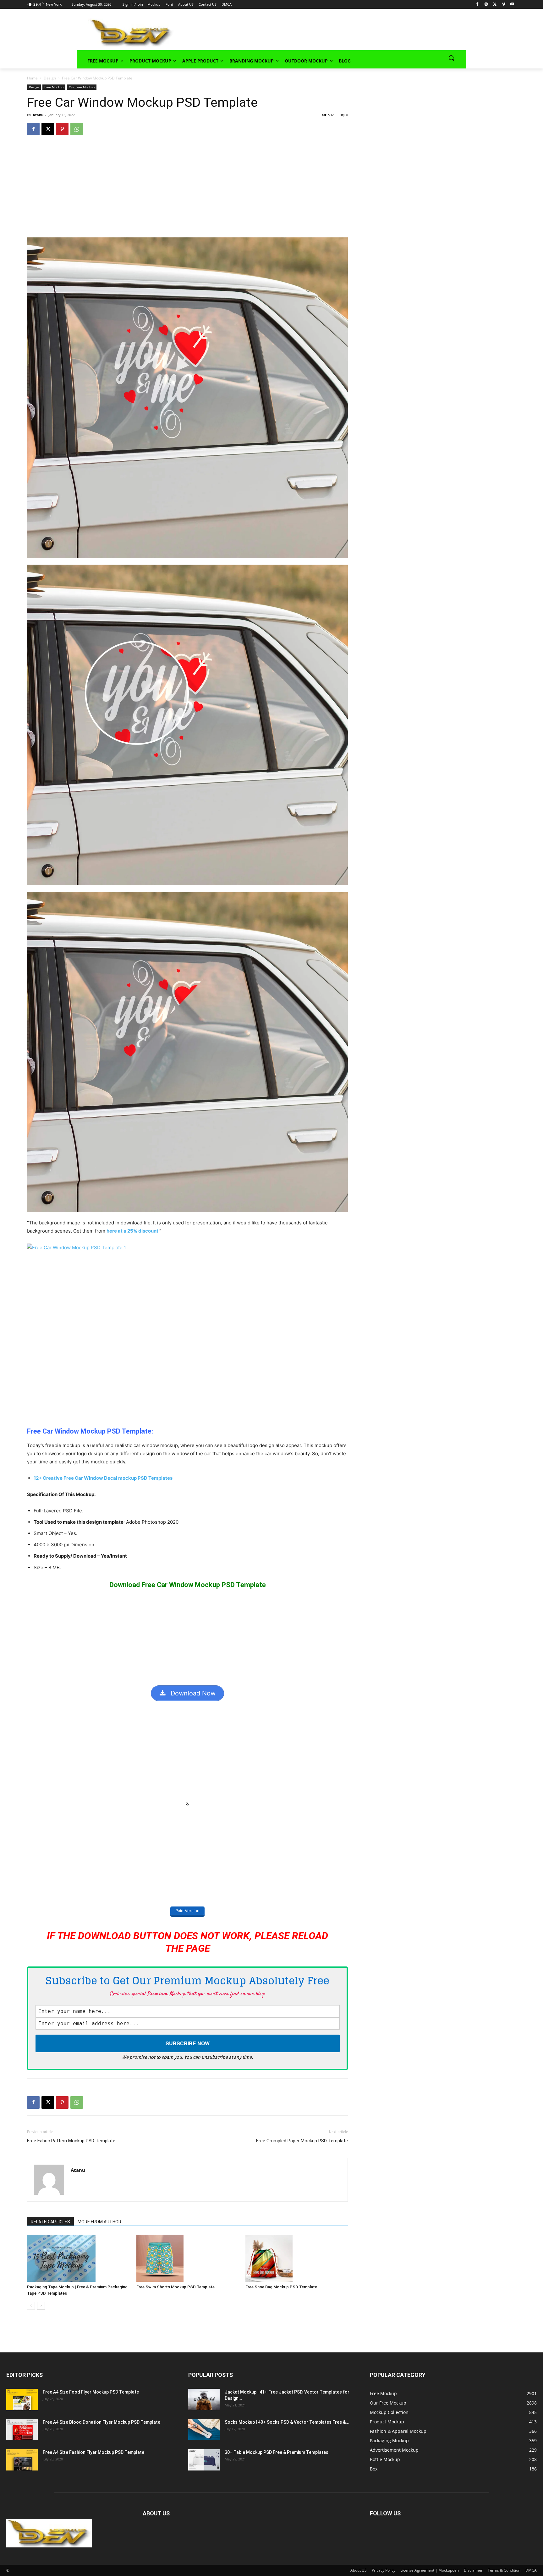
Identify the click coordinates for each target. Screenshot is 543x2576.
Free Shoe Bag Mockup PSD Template (281, 2287)
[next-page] (41, 2306)
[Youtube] (512, 5)
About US (359, 2570)
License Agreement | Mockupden (430, 2570)
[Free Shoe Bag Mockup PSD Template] (297, 2258)
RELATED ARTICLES (50, 2222)
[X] (495, 5)
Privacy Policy (384, 2570)
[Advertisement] (311, 32)
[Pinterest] (62, 129)
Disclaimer (473, 2570)
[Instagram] (486, 5)
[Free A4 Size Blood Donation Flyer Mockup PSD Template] (22, 2430)
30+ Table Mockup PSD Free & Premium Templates (277, 2452)
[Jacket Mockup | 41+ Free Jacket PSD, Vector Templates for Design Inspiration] (204, 2400)
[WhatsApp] (77, 129)
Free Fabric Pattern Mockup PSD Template (71, 2141)
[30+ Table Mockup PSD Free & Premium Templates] (204, 2460)
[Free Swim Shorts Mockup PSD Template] (188, 2258)
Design (50, 78)
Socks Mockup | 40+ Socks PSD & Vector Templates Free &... (287, 2422)
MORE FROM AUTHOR (99, 2222)
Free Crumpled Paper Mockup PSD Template (302, 2141)
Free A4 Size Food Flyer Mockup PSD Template (91, 2392)
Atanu (38, 115)
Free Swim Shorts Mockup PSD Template (176, 2287)
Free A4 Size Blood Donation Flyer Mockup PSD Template (101, 2422)
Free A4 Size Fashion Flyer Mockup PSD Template (93, 2452)
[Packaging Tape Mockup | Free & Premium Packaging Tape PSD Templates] (78, 2258)
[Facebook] (477, 5)
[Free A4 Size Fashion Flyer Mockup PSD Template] (22, 2460)
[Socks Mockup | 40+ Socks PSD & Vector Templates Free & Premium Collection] (204, 2430)
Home (32, 78)
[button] (451, 58)
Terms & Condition (504, 2570)
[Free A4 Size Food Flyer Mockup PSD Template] (22, 2400)
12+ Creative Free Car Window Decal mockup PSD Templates (103, 1478)
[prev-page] (31, 2306)
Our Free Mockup (82, 87)
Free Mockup (54, 87)
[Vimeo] (504, 5)
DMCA (531, 2570)
